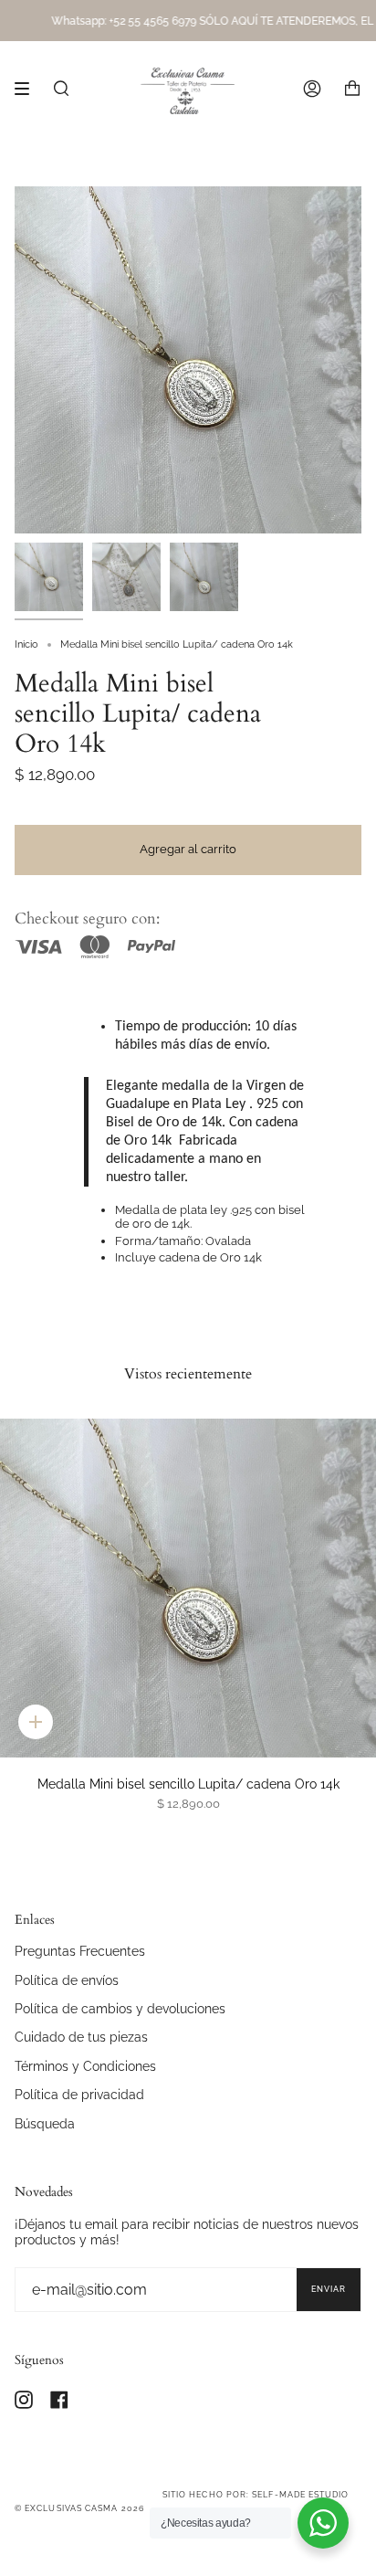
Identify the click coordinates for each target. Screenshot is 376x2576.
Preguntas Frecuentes (80, 1951)
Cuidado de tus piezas (81, 2037)
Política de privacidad (79, 2094)
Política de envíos (67, 1980)
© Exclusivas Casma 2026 (79, 2508)
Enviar (329, 2289)
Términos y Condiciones (85, 2066)
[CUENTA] (312, 89)
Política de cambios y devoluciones (120, 2008)
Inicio (26, 644)
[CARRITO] (352, 89)
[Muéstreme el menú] (28, 89)
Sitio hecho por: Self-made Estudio (256, 2495)
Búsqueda (45, 2123)
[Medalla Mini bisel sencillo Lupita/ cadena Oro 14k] (188, 1588)
